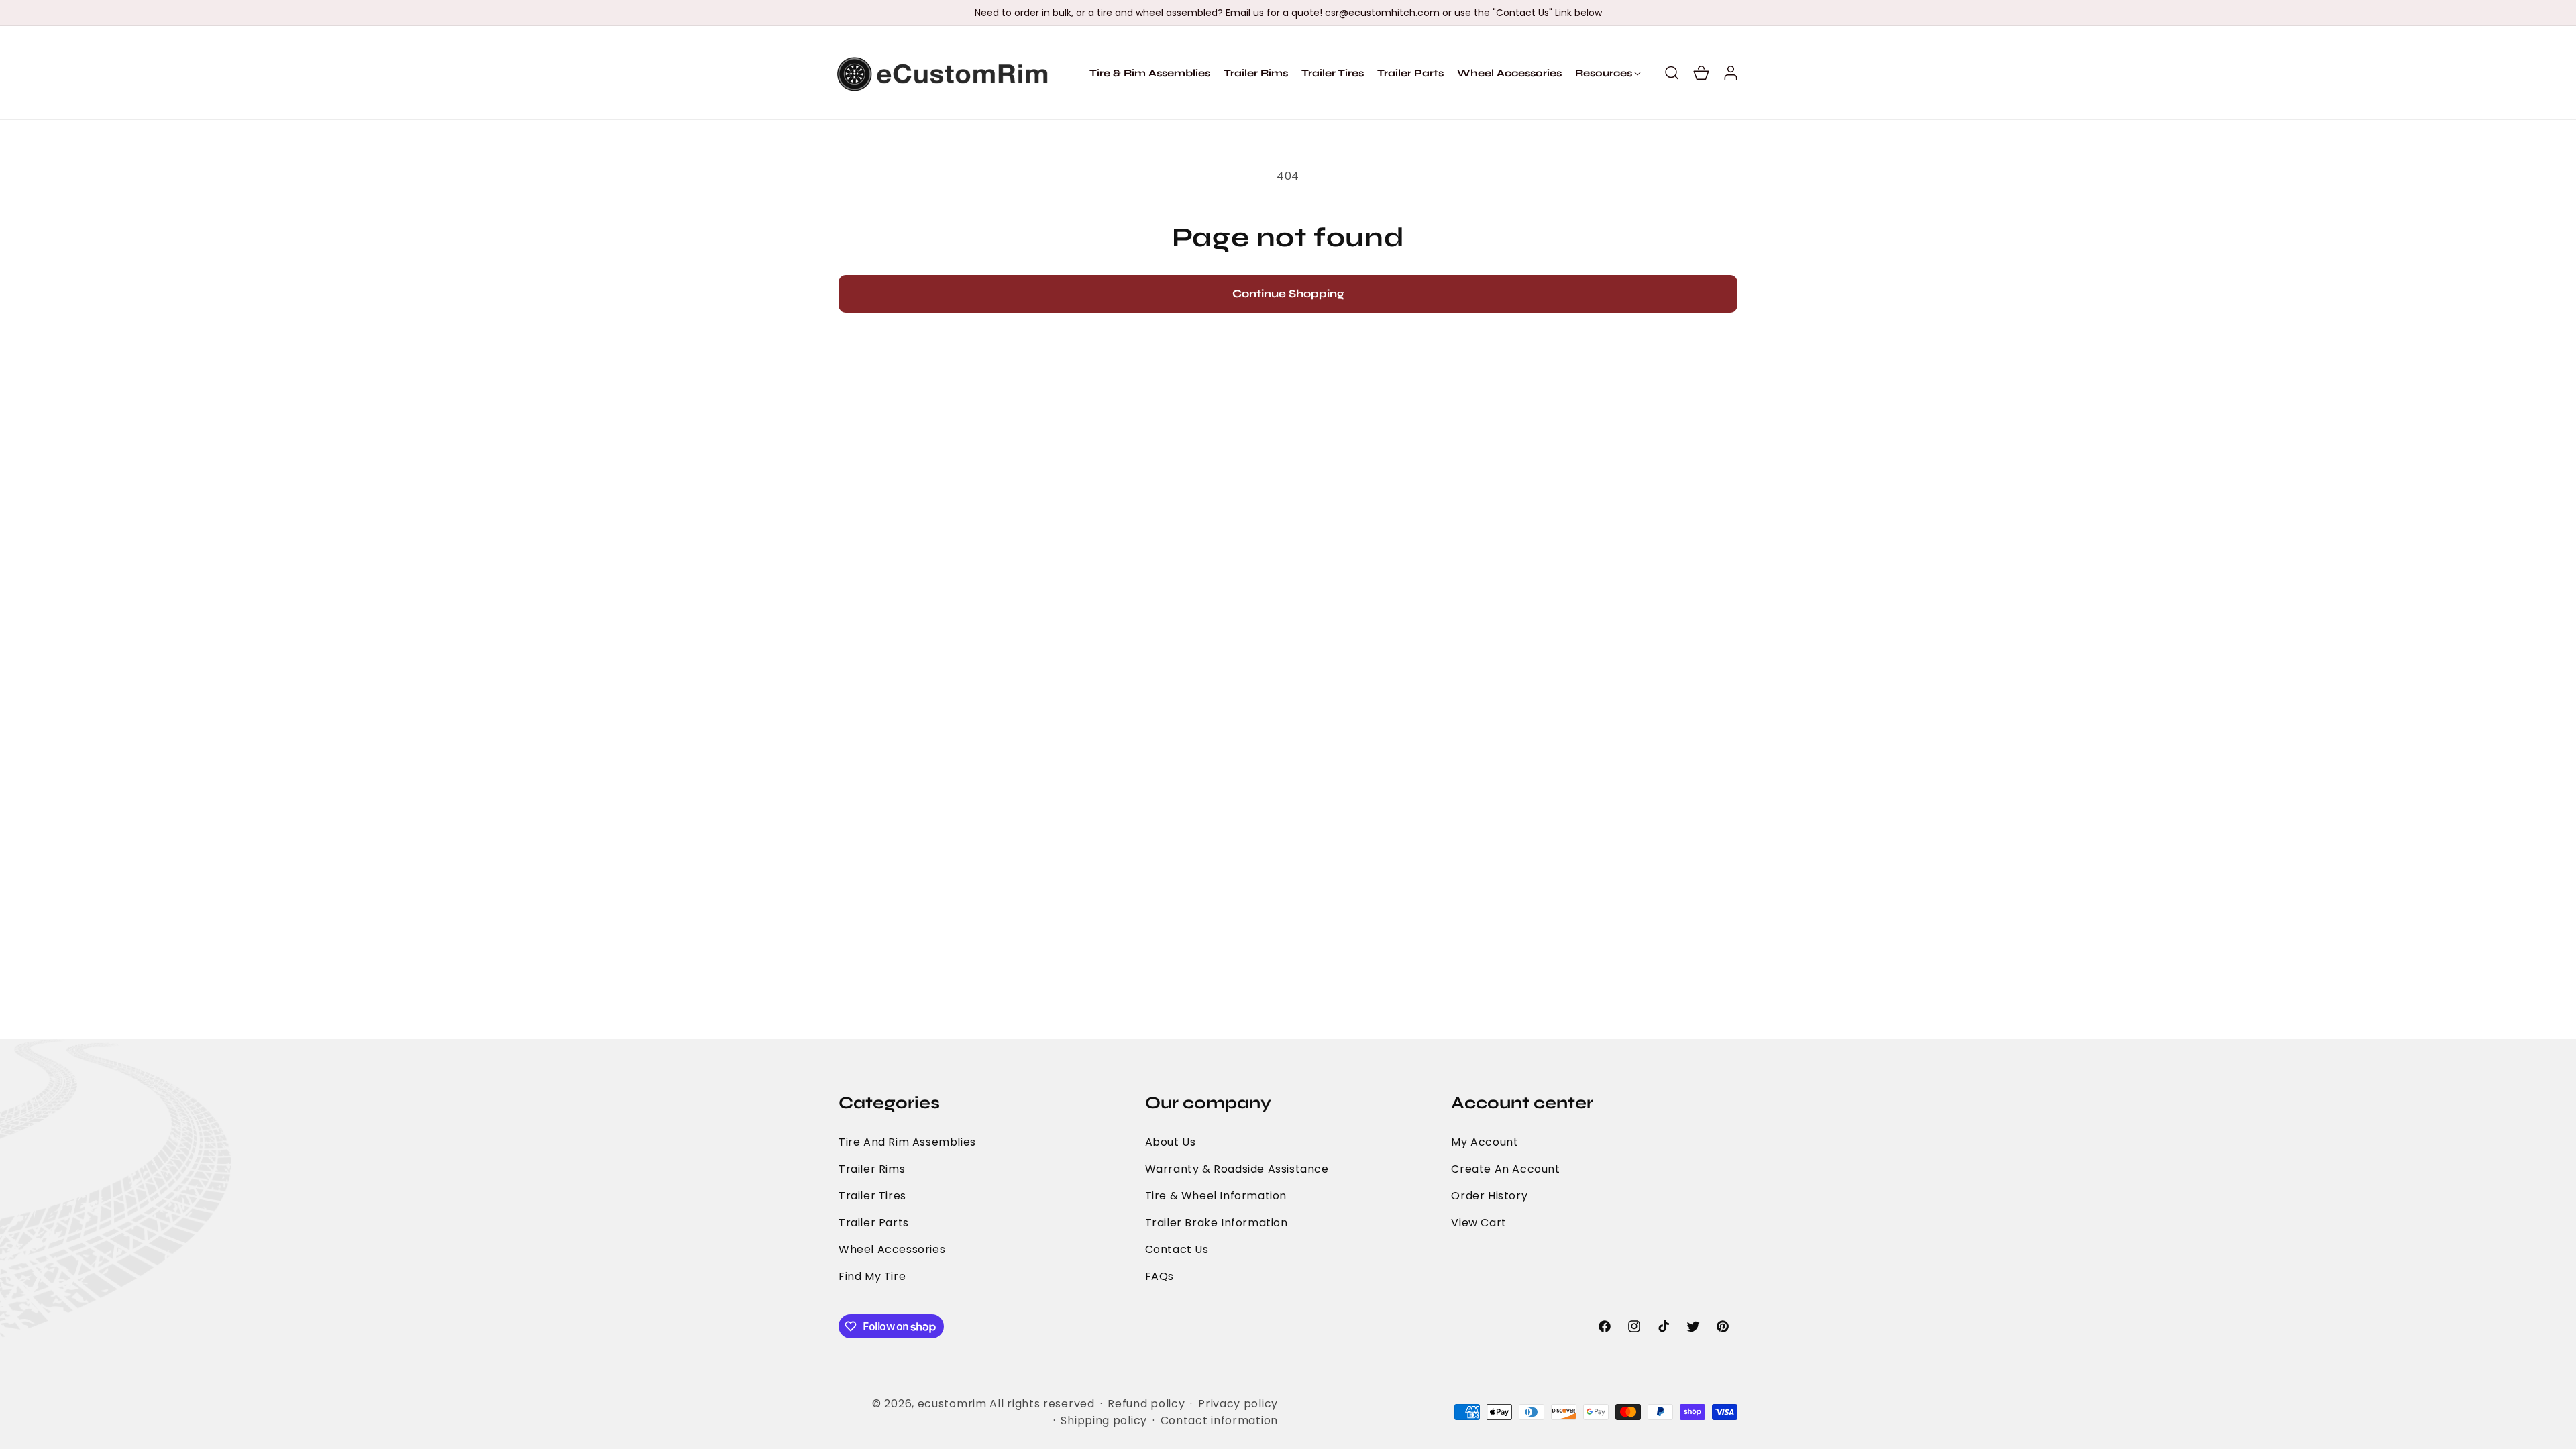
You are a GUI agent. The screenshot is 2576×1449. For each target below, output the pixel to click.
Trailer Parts (874, 1223)
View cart (1479, 1223)
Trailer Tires (872, 1196)
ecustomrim (952, 1404)
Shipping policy (1104, 1420)
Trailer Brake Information (1217, 1223)
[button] (1604, 73)
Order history (1489, 1196)
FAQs (1160, 1276)
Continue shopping (1288, 293)
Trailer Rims (872, 1169)
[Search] (1672, 73)
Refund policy (1146, 1404)
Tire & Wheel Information (1216, 1196)
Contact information (1219, 1420)
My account (1485, 1142)
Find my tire (872, 1276)
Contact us (1177, 1249)
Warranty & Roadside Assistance (1237, 1169)
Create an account (1505, 1169)
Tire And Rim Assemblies (907, 1142)
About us (1171, 1142)
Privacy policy (1238, 1404)
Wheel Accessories (892, 1249)
